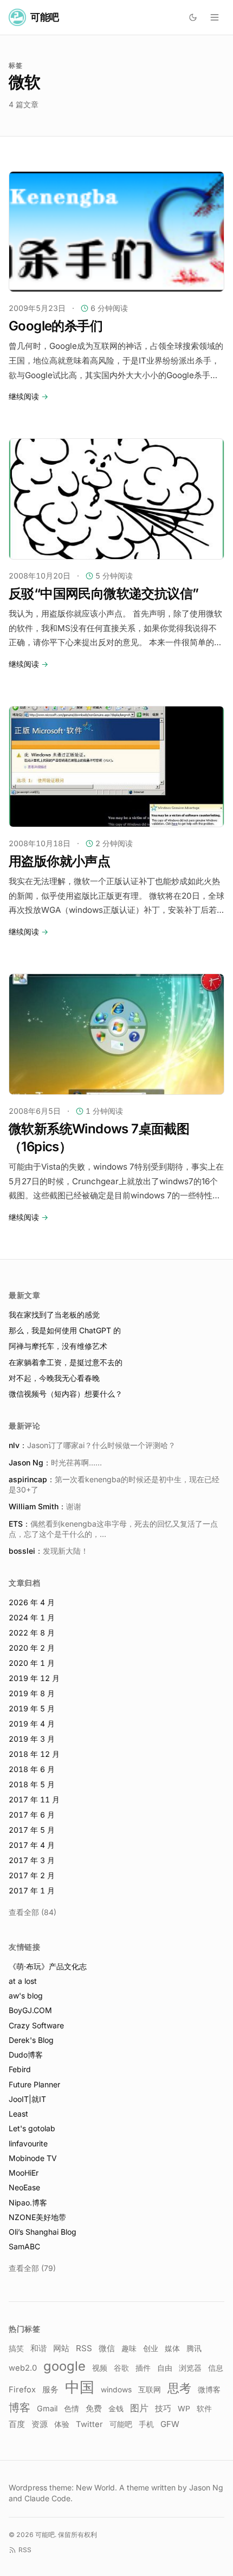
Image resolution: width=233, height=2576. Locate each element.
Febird (20, 2069)
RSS (84, 2348)
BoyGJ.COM (30, 2010)
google (64, 2366)
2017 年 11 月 (34, 1799)
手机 (146, 2424)
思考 (179, 2388)
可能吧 (121, 2424)
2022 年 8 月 (32, 1633)
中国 (80, 2387)
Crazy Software (36, 2025)
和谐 (38, 2348)
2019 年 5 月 (32, 1708)
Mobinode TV (33, 2158)
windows (116, 2390)
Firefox (22, 2390)
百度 (17, 2424)
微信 (107, 2348)
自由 (165, 2368)
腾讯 (194, 2348)
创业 (151, 2348)
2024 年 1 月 (32, 1617)
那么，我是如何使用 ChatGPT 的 (65, 1330)
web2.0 (23, 2368)
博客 (20, 2408)
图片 (139, 2408)
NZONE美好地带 (37, 2217)
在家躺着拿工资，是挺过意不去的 (66, 1362)
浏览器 (190, 2368)
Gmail (47, 2408)
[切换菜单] (215, 17)
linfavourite (28, 2143)
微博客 (209, 2390)
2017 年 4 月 (32, 1845)
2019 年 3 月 (32, 1739)
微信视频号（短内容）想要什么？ (66, 1394)
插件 (143, 2368)
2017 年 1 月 (32, 1890)
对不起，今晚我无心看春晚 (54, 1378)
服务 (50, 2390)
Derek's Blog (31, 2040)
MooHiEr (24, 2173)
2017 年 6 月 (32, 1815)
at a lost (23, 1981)
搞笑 (16, 2348)
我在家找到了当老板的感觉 (54, 1315)
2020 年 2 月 (32, 1648)
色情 (72, 2409)
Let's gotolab (32, 2128)
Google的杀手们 (56, 326)
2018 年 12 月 (34, 1754)
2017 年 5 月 (32, 1830)
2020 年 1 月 (32, 1663)
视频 (100, 2368)
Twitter (89, 2424)
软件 (204, 2408)
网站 (61, 2348)
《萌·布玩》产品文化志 (48, 1966)
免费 (94, 2408)
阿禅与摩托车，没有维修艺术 (58, 1346)
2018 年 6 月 (32, 1769)
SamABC (24, 2246)
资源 (40, 2424)
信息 (216, 2368)
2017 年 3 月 (32, 1860)
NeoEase (24, 2187)
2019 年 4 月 (32, 1724)
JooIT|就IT (27, 2099)
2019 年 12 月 (34, 1678)
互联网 (150, 2390)
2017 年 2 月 (32, 1875)
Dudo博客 (26, 2055)
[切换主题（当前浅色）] (193, 17)
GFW (170, 2424)
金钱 (116, 2408)
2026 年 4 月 (32, 1602)
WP (184, 2409)
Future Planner (34, 2084)
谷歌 (121, 2368)
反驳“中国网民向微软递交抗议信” (103, 593)
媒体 (172, 2348)
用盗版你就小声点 (59, 861)
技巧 (163, 2409)
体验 (62, 2424)
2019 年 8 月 (32, 1693)
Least (18, 2114)
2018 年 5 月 (32, 1784)
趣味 (129, 2348)
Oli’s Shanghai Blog (43, 2232)
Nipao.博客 (28, 2202)
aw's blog (26, 1996)
